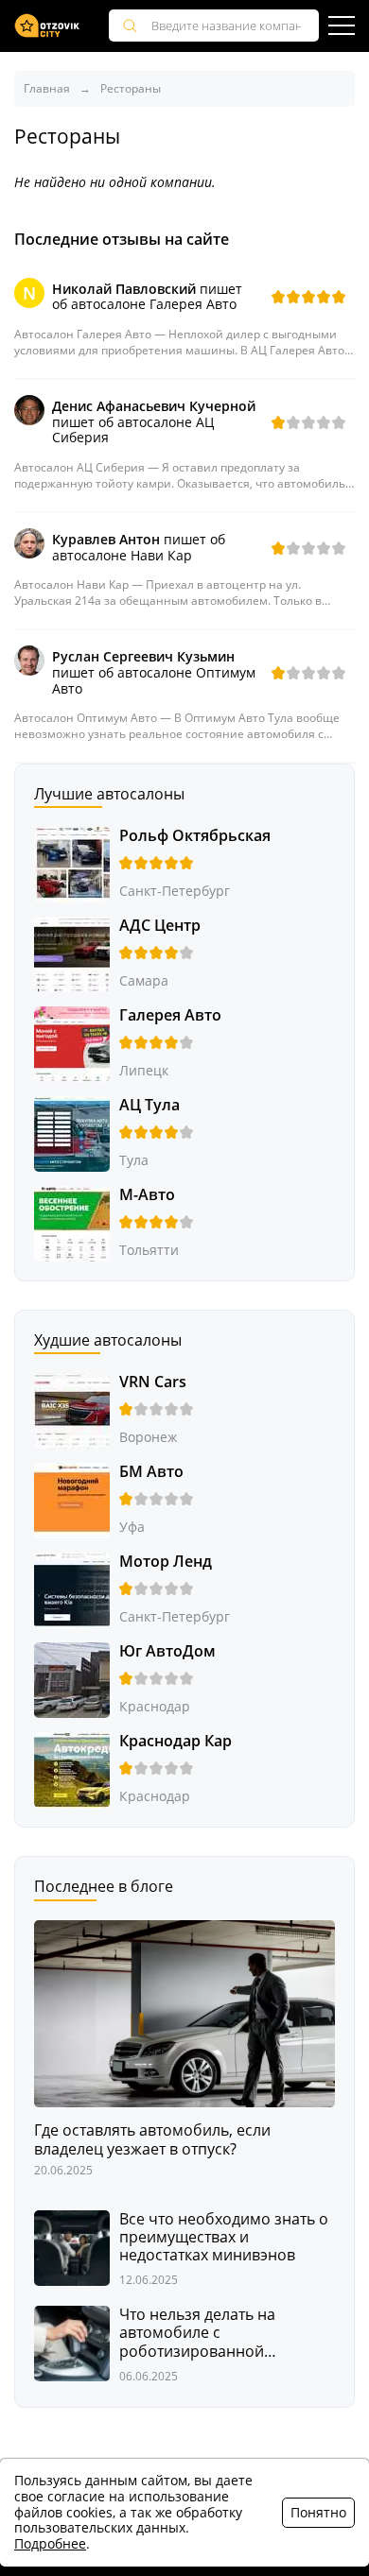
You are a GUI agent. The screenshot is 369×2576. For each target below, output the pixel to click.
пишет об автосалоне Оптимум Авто (154, 672)
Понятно (318, 2512)
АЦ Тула (149, 1105)
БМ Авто (151, 1471)
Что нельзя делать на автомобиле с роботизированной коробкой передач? (197, 2333)
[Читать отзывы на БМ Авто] (72, 1499)
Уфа (132, 1527)
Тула (134, 1160)
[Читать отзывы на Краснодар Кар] (72, 1769)
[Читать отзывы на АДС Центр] (72, 953)
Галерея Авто (170, 1015)
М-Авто (147, 1194)
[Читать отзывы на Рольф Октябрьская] (72, 863)
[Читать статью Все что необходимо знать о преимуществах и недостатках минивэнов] (72, 2246)
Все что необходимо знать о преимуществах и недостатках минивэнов (224, 2238)
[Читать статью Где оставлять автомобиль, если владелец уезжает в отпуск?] (184, 2012)
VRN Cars (153, 1382)
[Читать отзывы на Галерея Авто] (72, 1043)
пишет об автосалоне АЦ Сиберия (154, 422)
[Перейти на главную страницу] (47, 26)
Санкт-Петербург (175, 891)
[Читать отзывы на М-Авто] (72, 1222)
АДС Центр (160, 925)
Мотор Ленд (166, 1561)
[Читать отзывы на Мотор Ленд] (72, 1589)
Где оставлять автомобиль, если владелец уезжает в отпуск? (152, 2139)
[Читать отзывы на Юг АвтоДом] (72, 1679)
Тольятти (149, 1250)
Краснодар (155, 1706)
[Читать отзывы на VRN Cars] (72, 1409)
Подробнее (50, 2543)
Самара (144, 980)
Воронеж (148, 1437)
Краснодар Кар (176, 1741)
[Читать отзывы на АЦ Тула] (72, 1133)
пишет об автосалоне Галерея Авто (147, 297)
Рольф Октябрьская (195, 835)
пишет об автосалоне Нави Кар (139, 547)
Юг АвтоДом (167, 1651)
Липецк (144, 1070)
